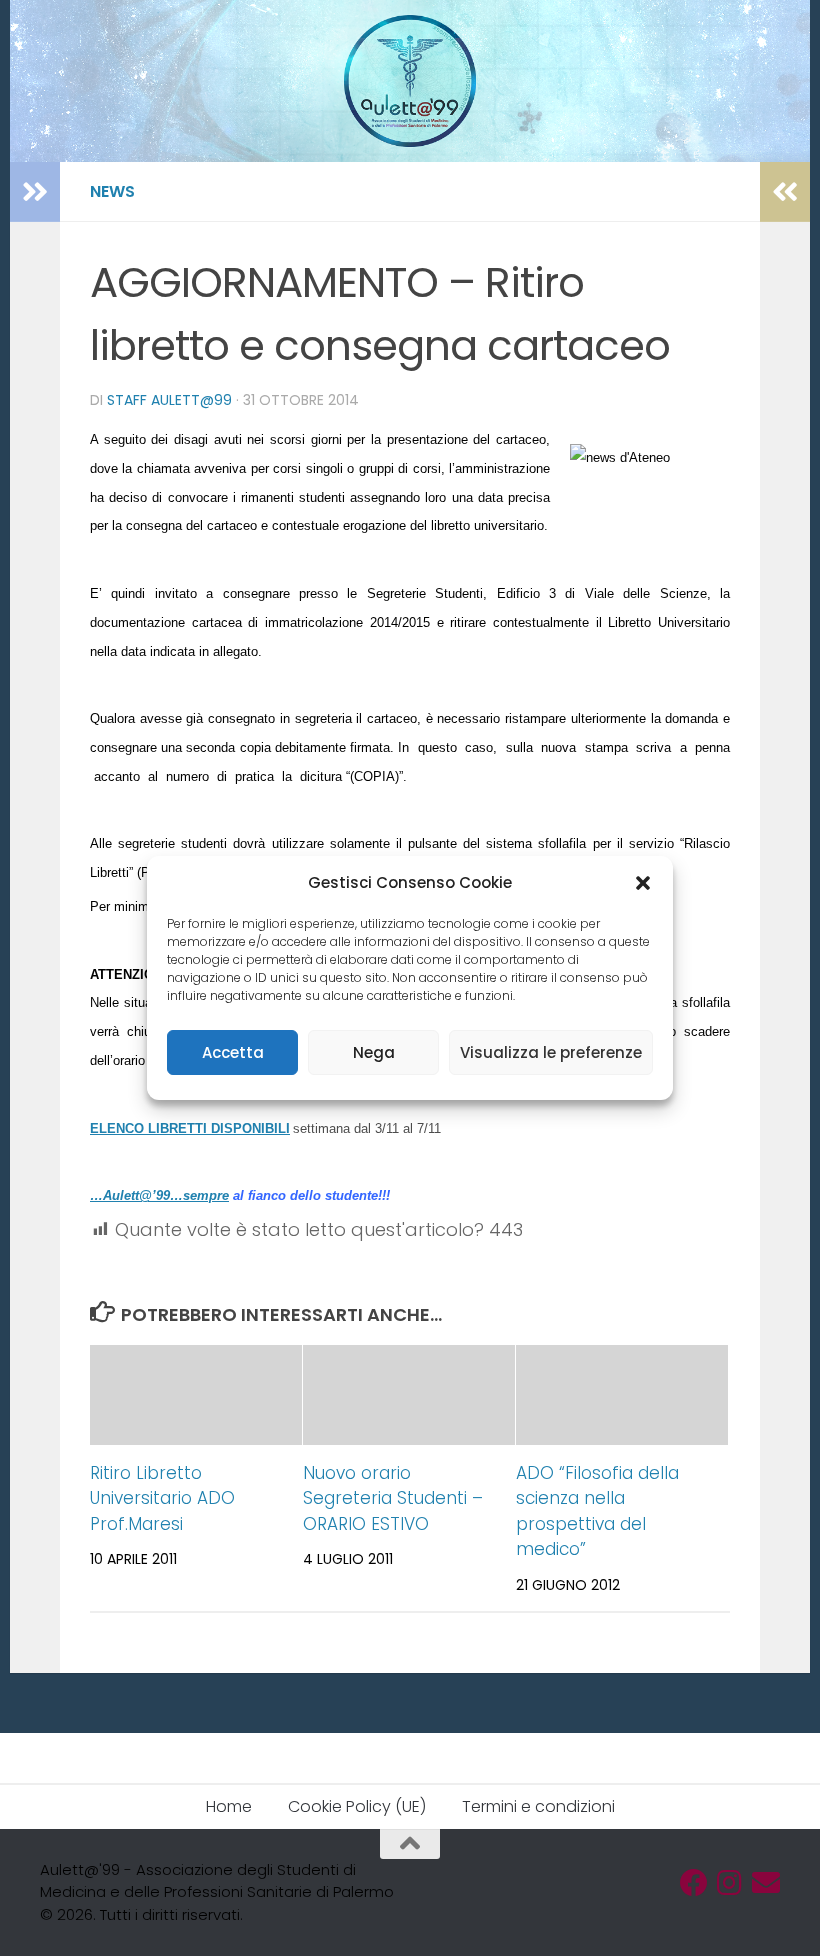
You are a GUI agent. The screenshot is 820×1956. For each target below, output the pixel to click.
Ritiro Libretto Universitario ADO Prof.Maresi (162, 1498)
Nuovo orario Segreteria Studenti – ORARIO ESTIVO (393, 1498)
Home (229, 1806)
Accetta (233, 1052)
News (112, 191)
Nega (374, 1052)
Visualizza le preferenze (551, 1052)
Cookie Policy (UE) (357, 1806)
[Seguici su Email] (766, 1883)
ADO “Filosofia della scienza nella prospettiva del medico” (597, 1511)
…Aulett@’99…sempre (159, 1195)
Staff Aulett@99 (169, 400)
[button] (643, 883)
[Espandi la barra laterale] (35, 192)
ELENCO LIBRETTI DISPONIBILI (190, 1128)
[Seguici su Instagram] (730, 1883)
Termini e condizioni (538, 1806)
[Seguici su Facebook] (694, 1883)
